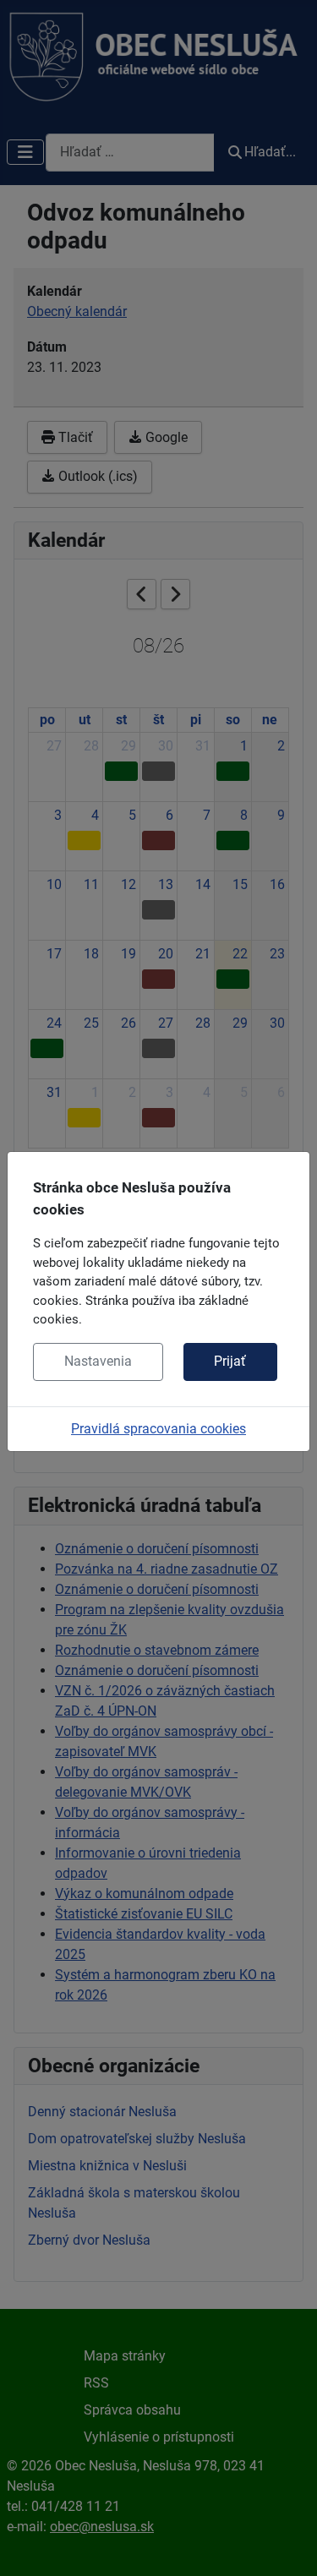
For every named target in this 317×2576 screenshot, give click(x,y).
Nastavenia (98, 1361)
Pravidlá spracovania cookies (158, 1429)
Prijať (230, 1361)
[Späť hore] (287, 2545)
